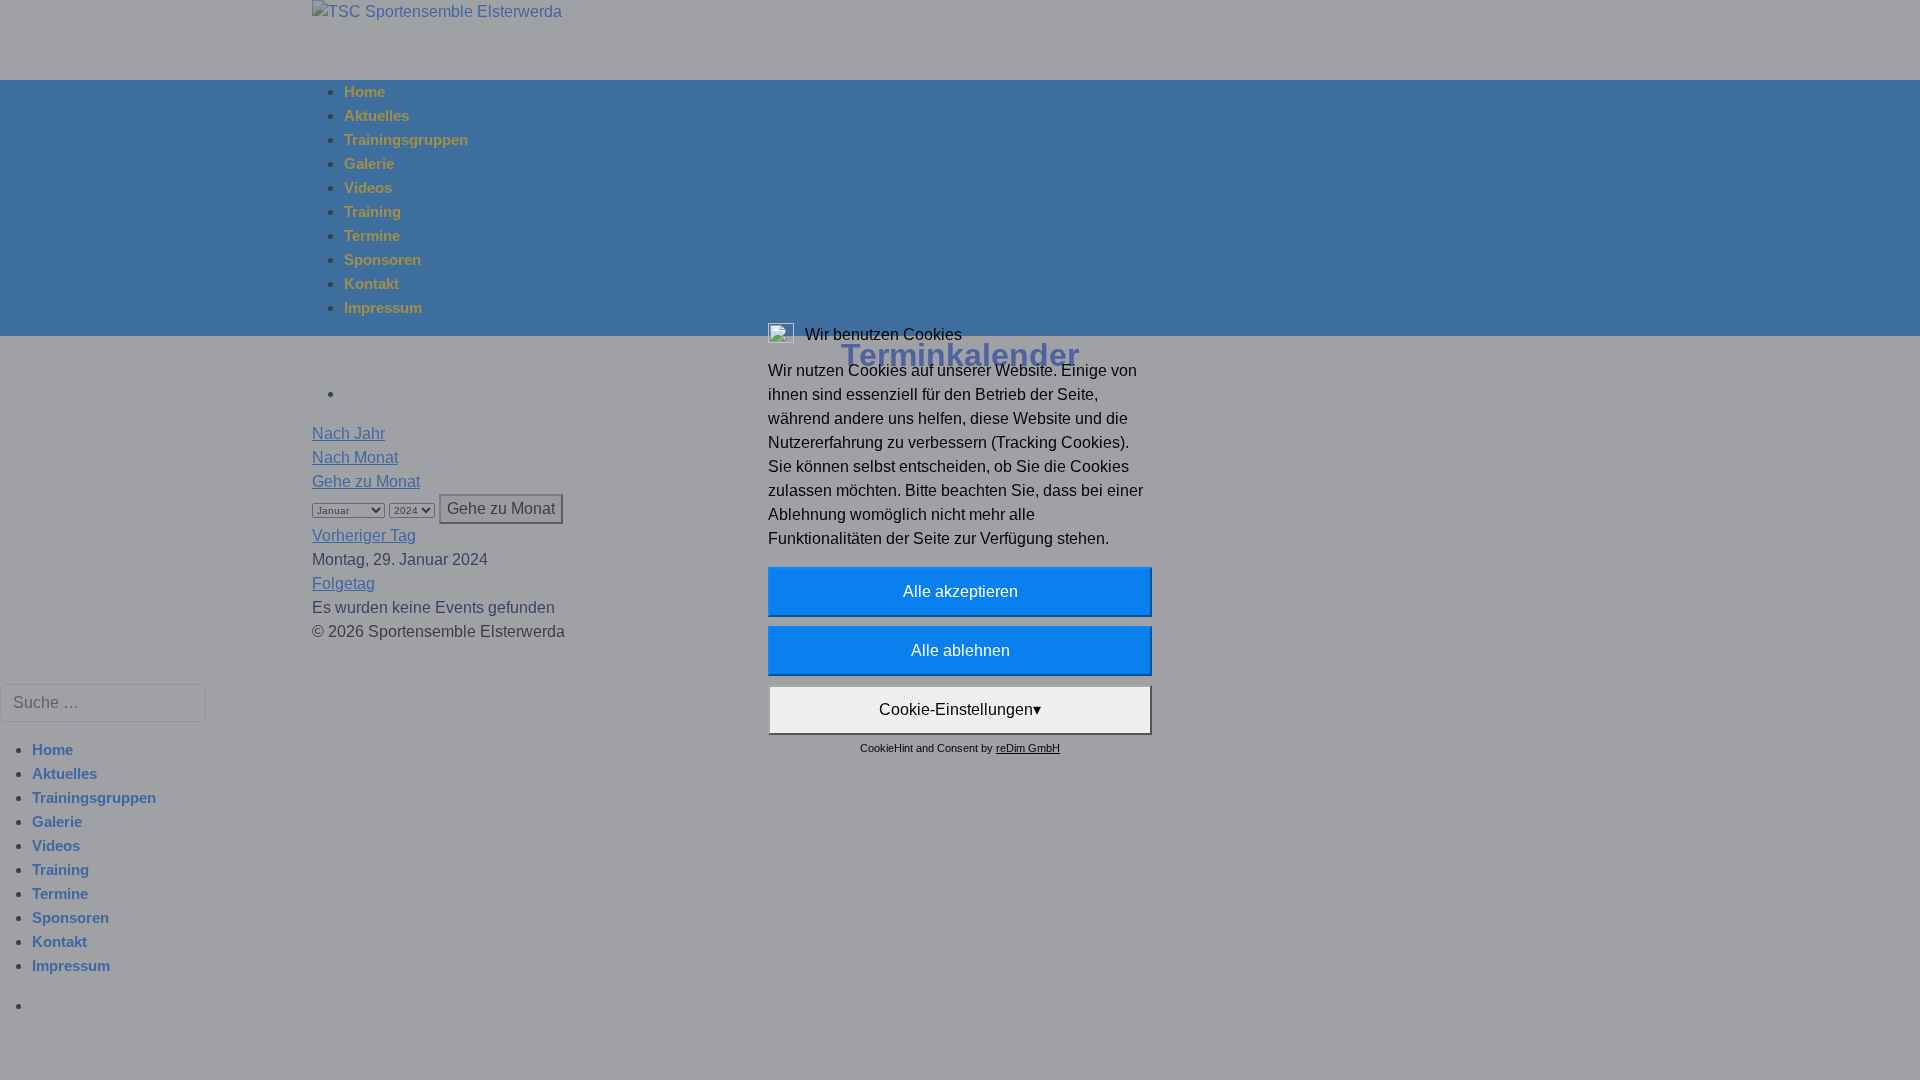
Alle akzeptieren (960, 591)
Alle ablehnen (960, 650)
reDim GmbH (1028, 748)
